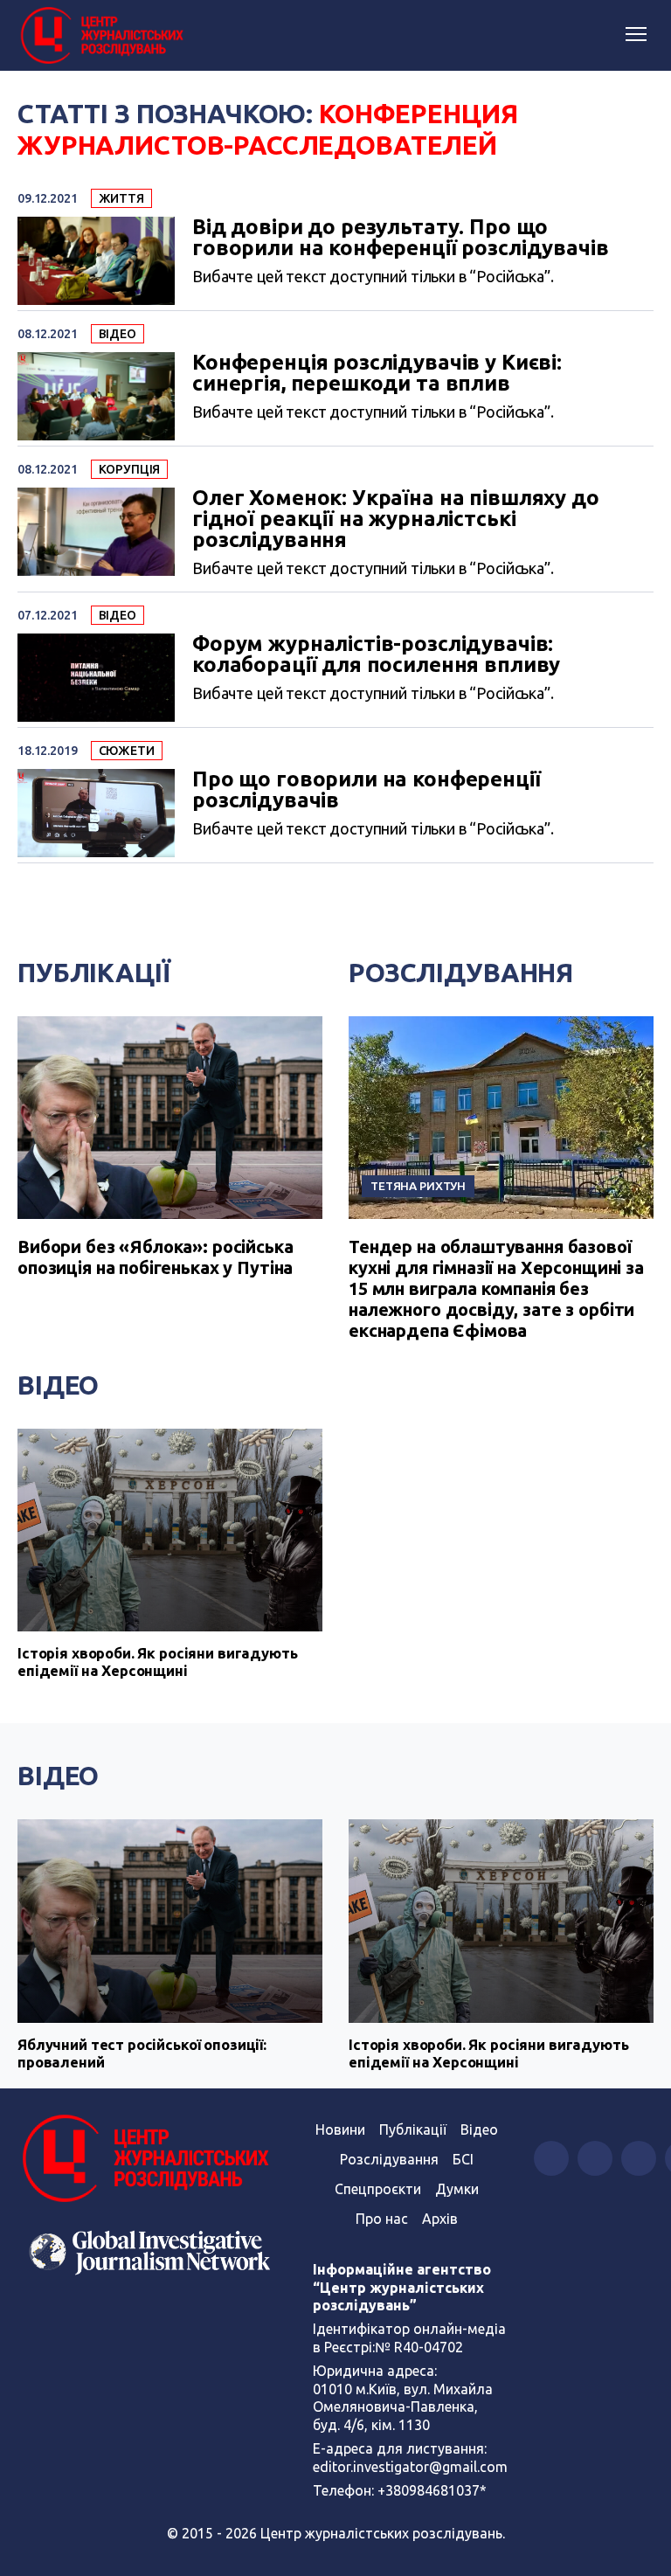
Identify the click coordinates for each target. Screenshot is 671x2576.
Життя (121, 198)
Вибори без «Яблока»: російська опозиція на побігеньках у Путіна (156, 1257)
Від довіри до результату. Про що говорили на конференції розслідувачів (400, 238)
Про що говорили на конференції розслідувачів (367, 790)
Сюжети (127, 751)
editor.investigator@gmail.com (410, 2467)
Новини (340, 2129)
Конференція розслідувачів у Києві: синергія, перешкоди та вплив (377, 373)
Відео (118, 334)
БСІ (463, 2159)
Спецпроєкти (378, 2189)
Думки (457, 2189)
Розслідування (461, 973)
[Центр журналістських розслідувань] (100, 36)
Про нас (382, 2219)
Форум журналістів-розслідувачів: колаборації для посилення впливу (376, 654)
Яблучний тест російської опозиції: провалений (142, 2053)
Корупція (130, 469)
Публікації (94, 973)
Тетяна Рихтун (418, 1186)
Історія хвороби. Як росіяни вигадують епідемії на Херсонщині (157, 1662)
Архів (440, 2219)
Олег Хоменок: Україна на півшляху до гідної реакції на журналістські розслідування (396, 519)
